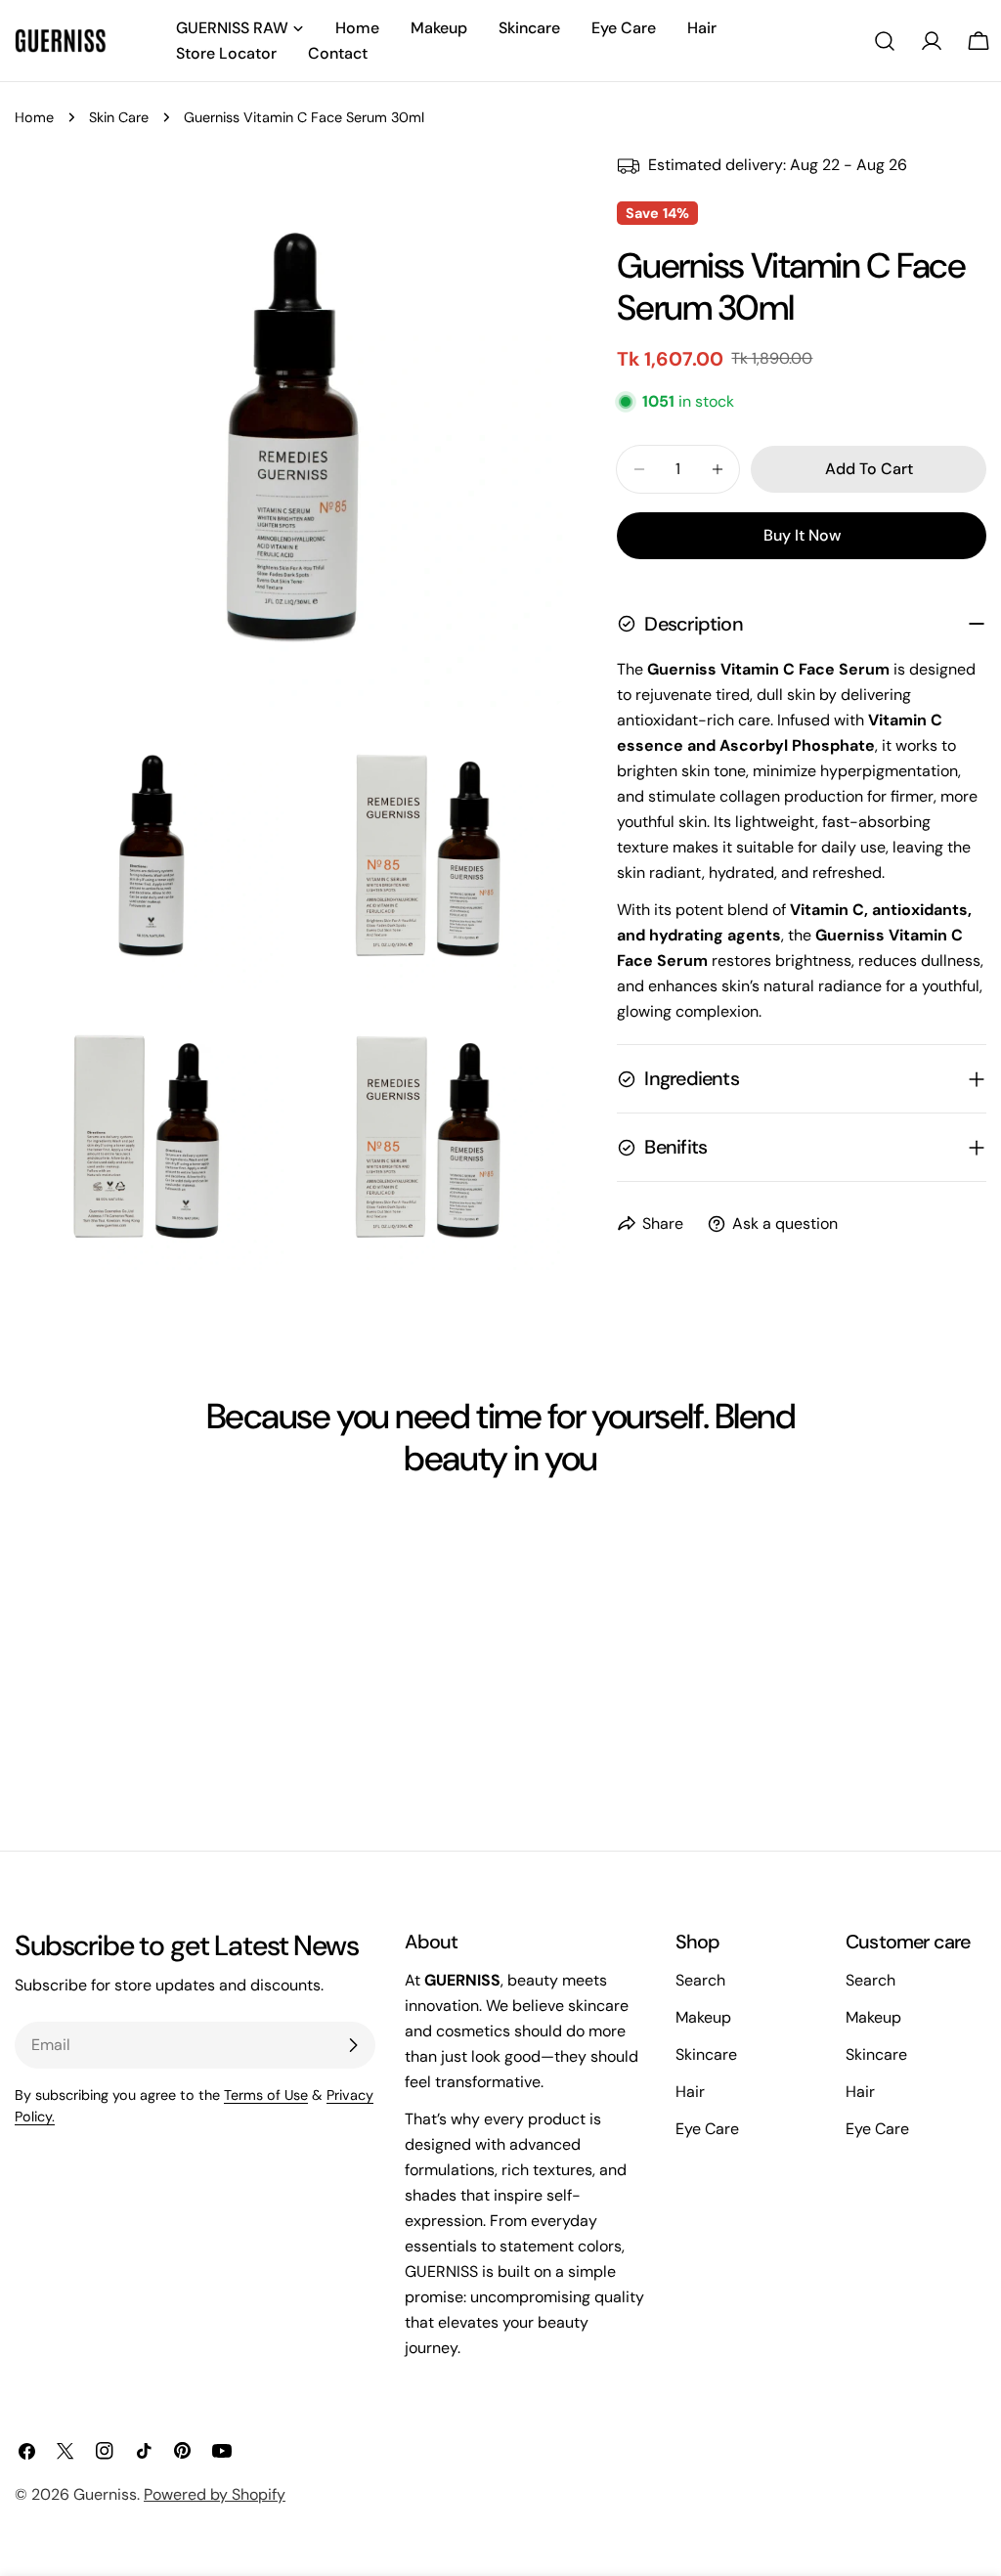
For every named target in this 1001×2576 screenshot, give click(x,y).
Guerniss (105, 2494)
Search (700, 1980)
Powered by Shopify (215, 2494)
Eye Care (707, 2129)
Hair (690, 2092)
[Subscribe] (353, 2045)
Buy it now (802, 535)
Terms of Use (266, 2095)
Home (34, 117)
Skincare (706, 2054)
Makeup (703, 2017)
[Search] (885, 41)
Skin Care (119, 117)
